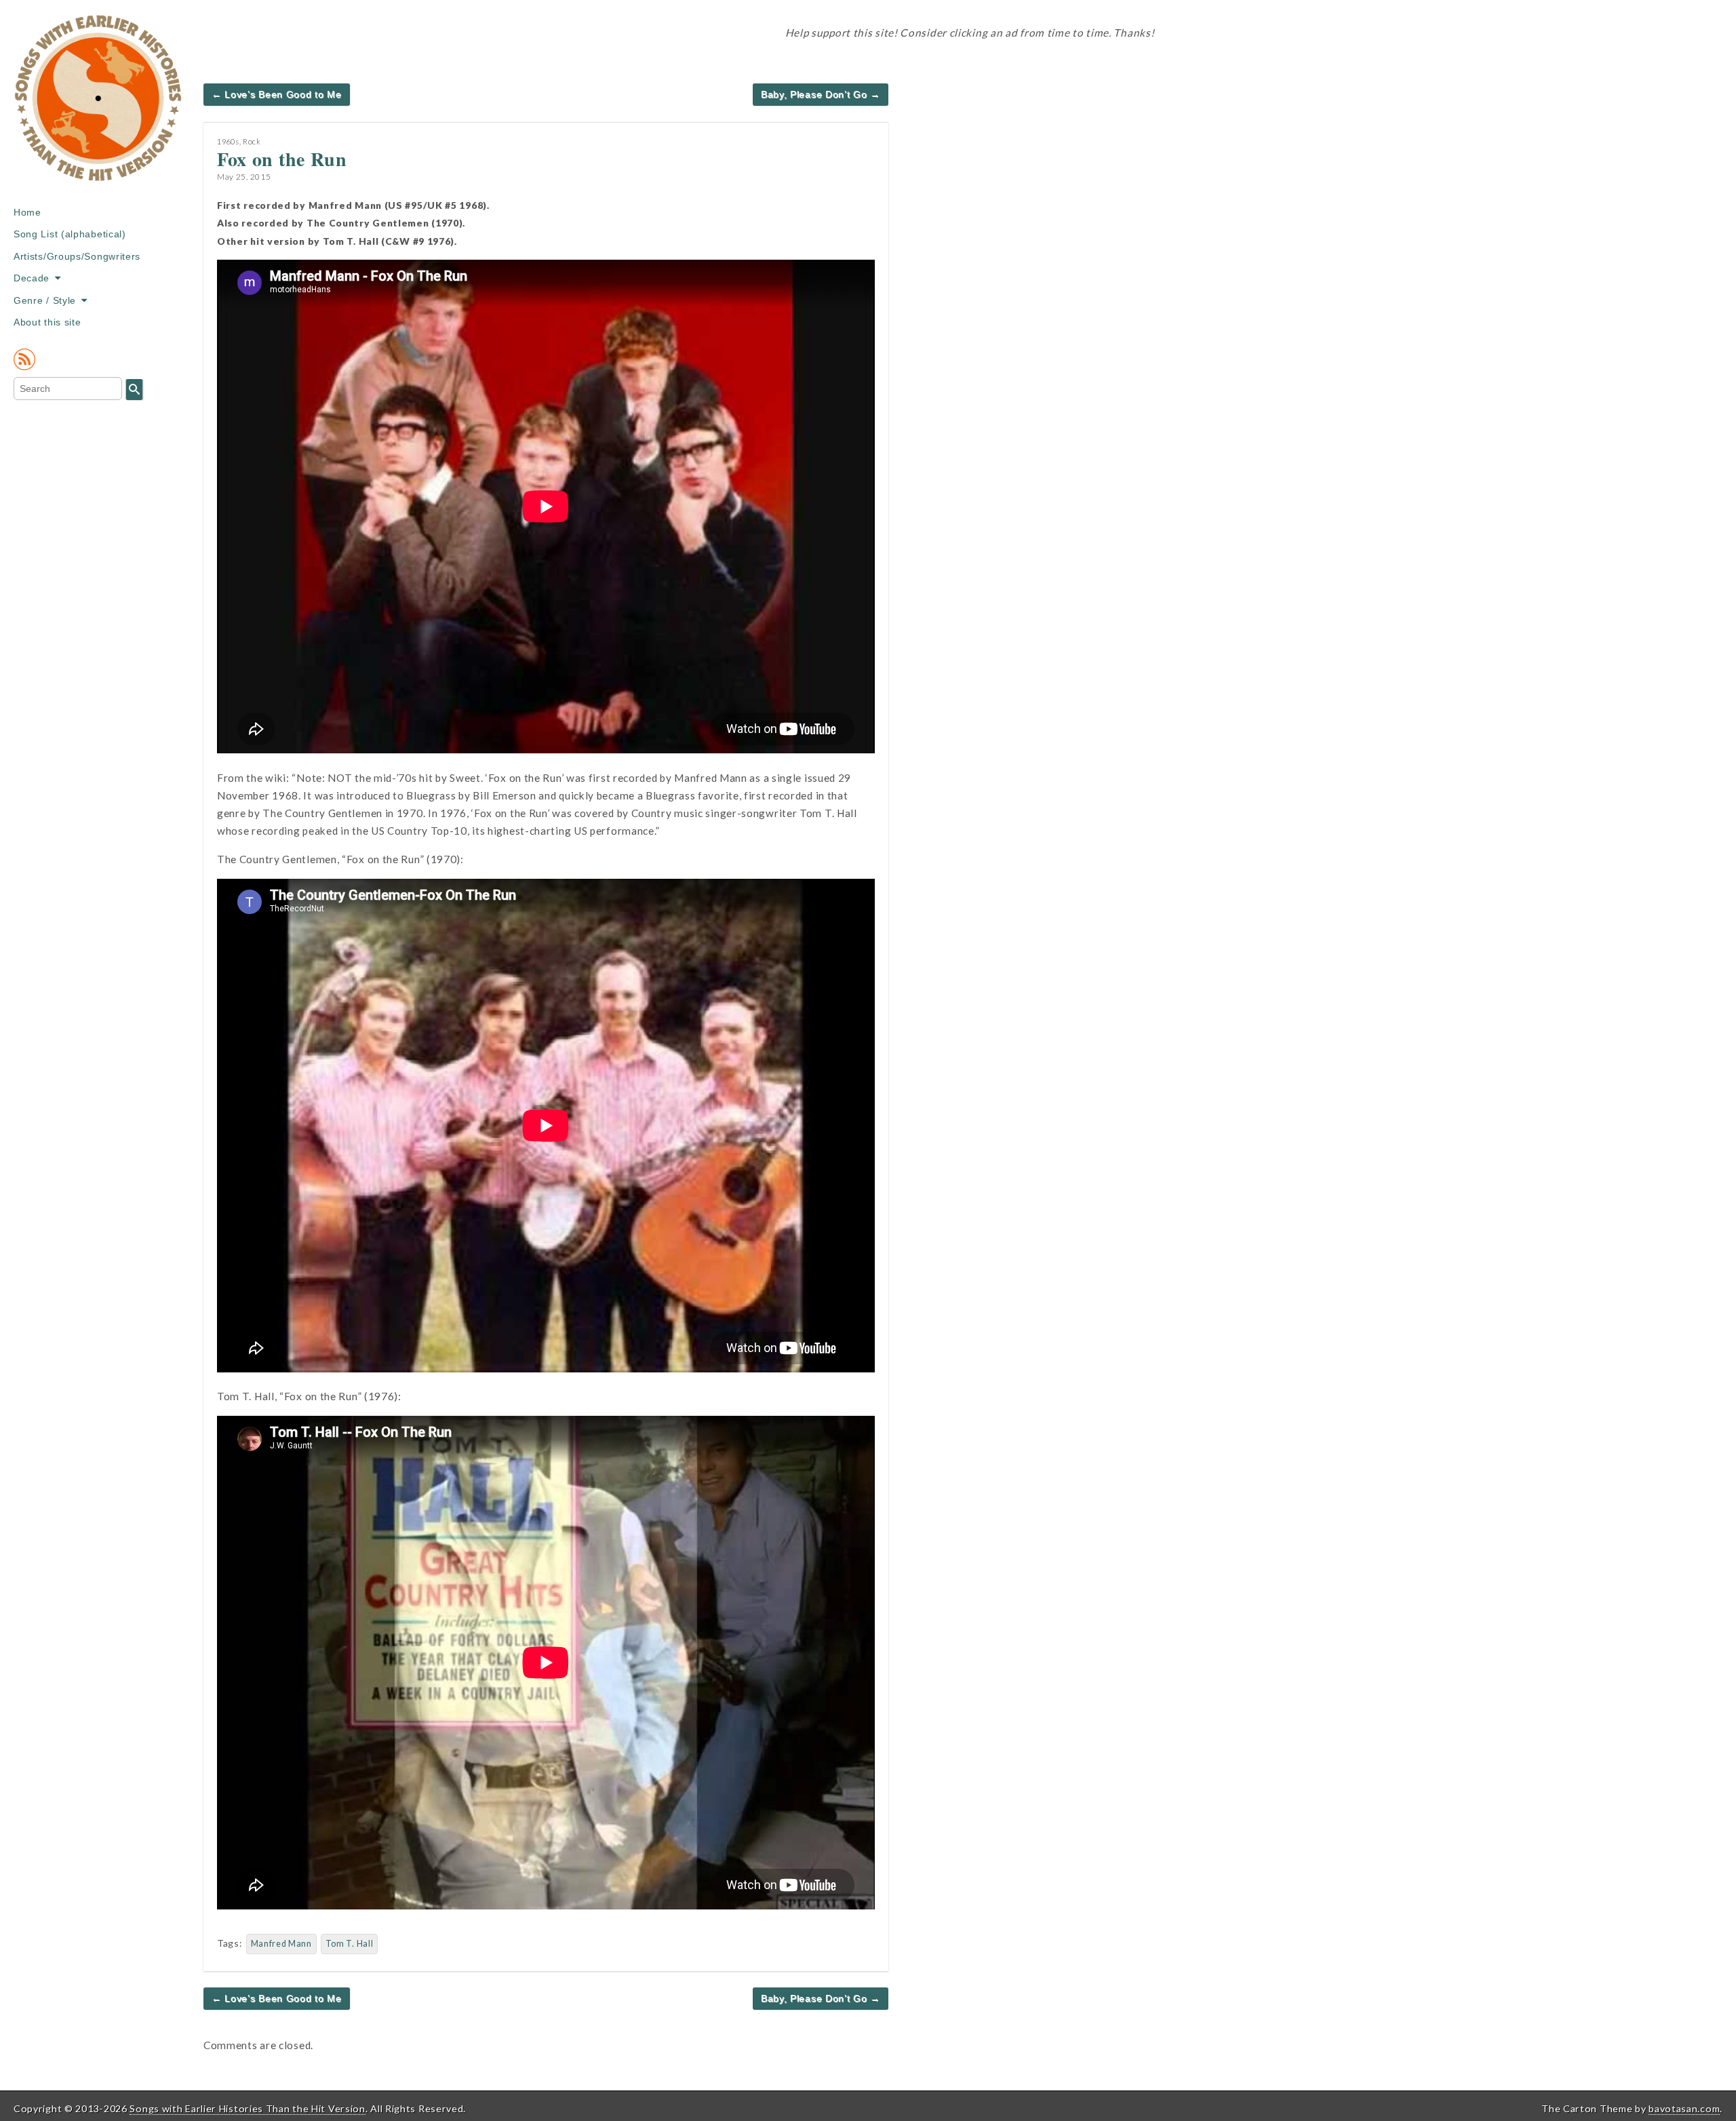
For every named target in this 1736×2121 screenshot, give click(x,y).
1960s (228, 141)
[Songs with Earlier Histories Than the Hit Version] (98, 108)
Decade (32, 278)
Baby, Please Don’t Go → (821, 94)
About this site (47, 322)
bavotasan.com (1684, 2108)
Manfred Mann (281, 1944)
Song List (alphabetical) (70, 234)
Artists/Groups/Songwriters (77, 256)
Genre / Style (45, 300)
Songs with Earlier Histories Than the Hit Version (247, 2108)
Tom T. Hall (350, 1944)
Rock (252, 141)
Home (27, 212)
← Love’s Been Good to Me (277, 94)
